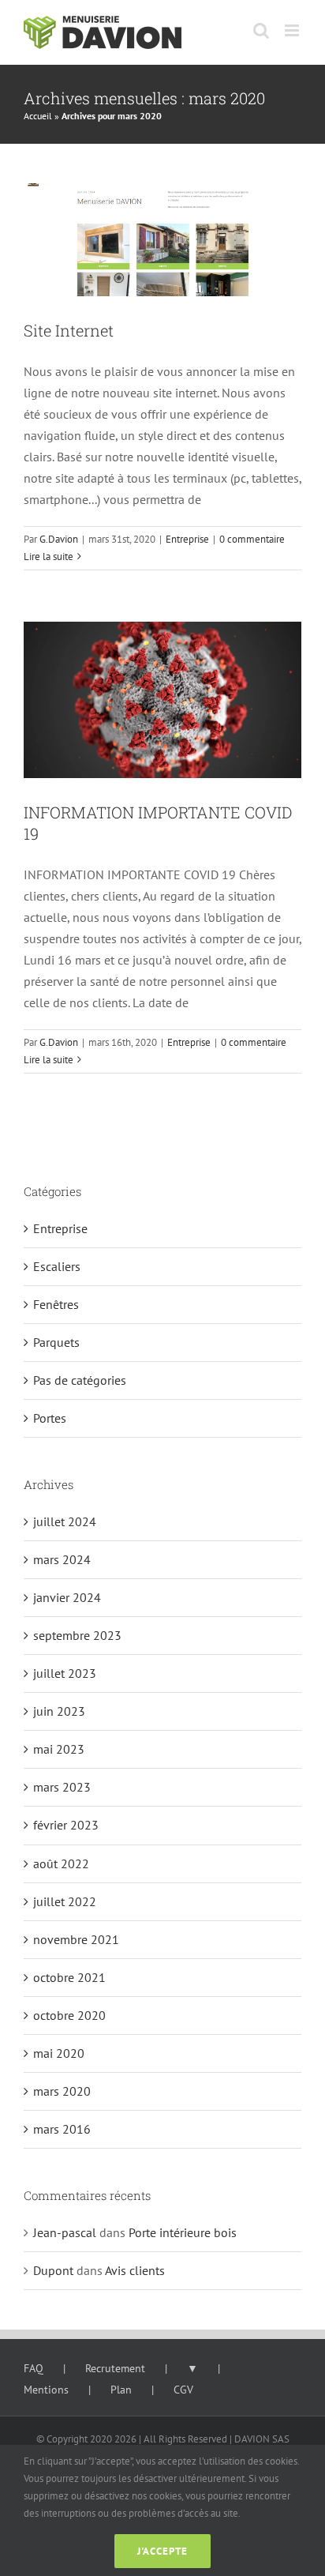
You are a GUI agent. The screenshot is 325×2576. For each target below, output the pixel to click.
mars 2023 (62, 1787)
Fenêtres (56, 1304)
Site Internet (69, 330)
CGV (183, 2390)
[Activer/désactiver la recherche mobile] (261, 30)
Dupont (53, 2270)
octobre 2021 (69, 1977)
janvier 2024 (67, 1597)
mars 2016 (62, 2129)
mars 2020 (62, 2091)
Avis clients (135, 2270)
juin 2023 (59, 1711)
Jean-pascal (65, 2232)
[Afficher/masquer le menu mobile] (293, 30)
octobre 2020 (69, 2015)
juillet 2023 (65, 1673)
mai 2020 (59, 2053)
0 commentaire (252, 539)
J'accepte (162, 2551)
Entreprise (187, 539)
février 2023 (66, 1825)
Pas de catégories (80, 1380)
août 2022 (61, 1863)
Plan (121, 2390)
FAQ (34, 2368)
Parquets (56, 1342)
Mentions (46, 2390)
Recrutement (115, 2368)
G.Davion (59, 539)
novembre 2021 (76, 1939)
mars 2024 (62, 1559)
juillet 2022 (65, 1901)
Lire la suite (49, 557)
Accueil (38, 116)
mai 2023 (59, 1749)
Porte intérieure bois (183, 2232)
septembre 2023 (77, 1635)
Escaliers (57, 1266)
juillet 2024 (65, 1521)
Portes (50, 1418)
